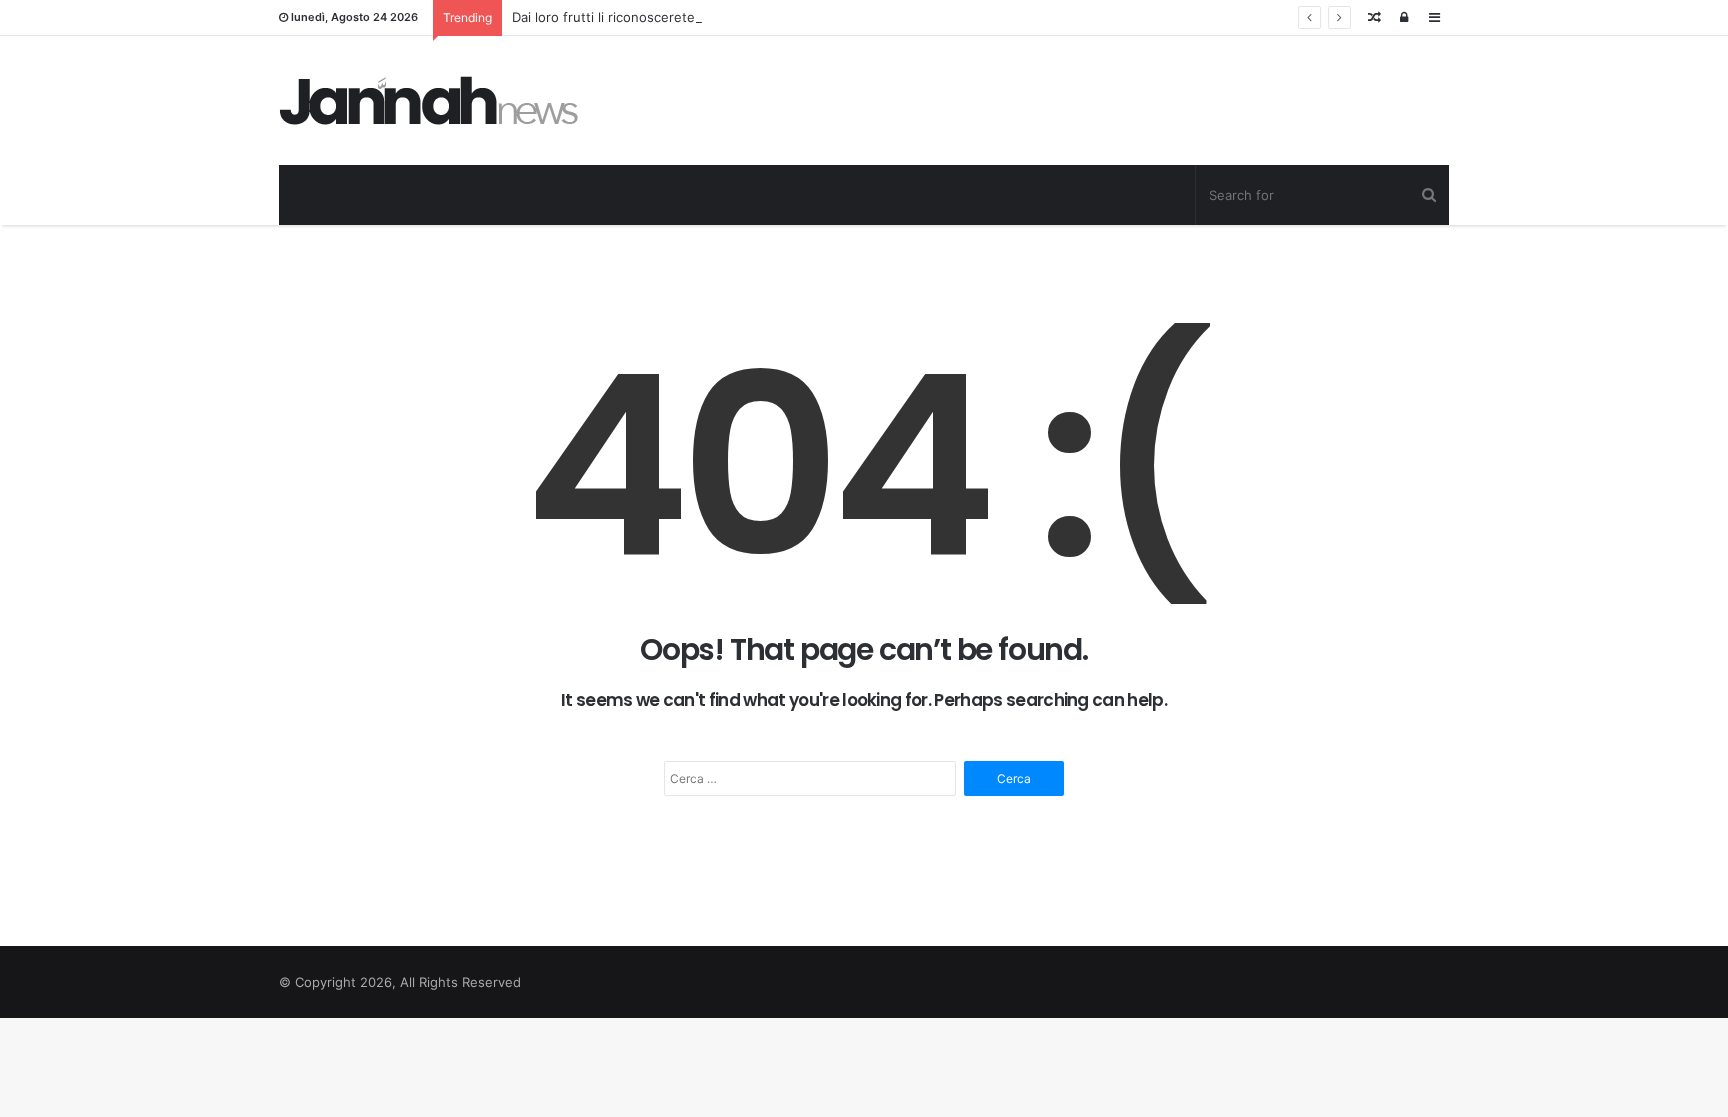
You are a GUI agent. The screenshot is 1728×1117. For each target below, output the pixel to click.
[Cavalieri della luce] (429, 100)
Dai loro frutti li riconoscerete (603, 17)
